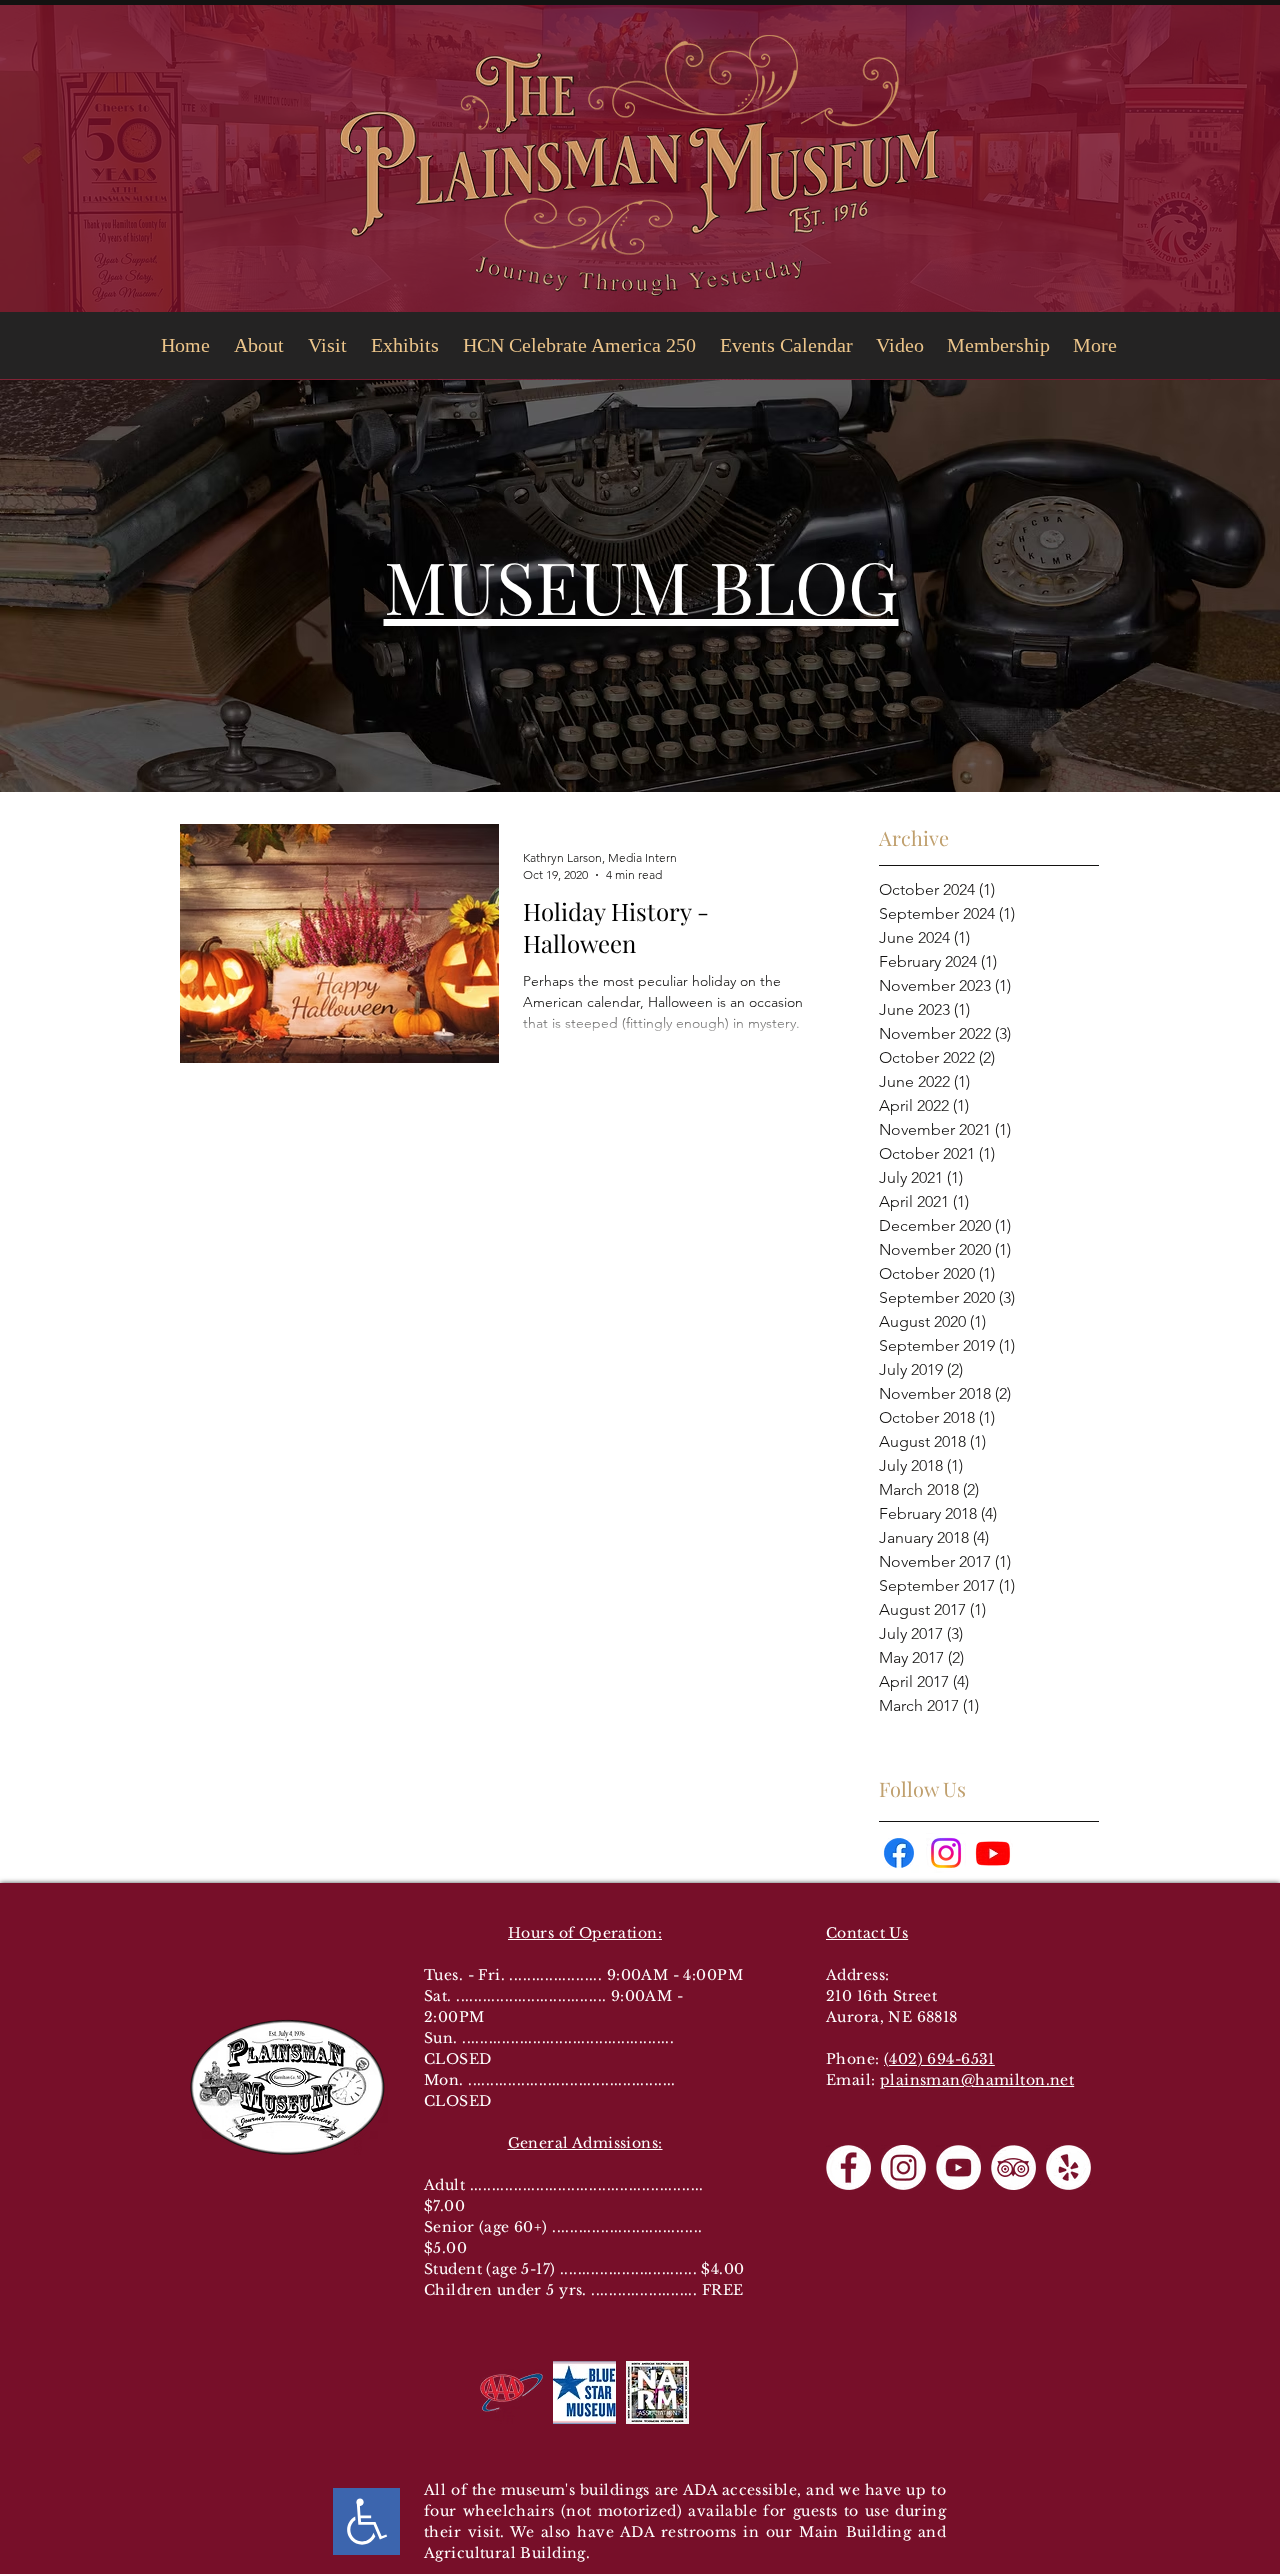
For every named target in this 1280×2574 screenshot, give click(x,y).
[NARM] (657, 2392)
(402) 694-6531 (939, 2059)
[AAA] (511, 2392)
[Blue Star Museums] (584, 2392)
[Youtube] (993, 1853)
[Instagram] (946, 1853)
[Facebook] (899, 1853)
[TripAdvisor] (1013, 2167)
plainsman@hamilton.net (977, 2080)
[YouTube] (958, 2167)
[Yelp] (1068, 2167)
